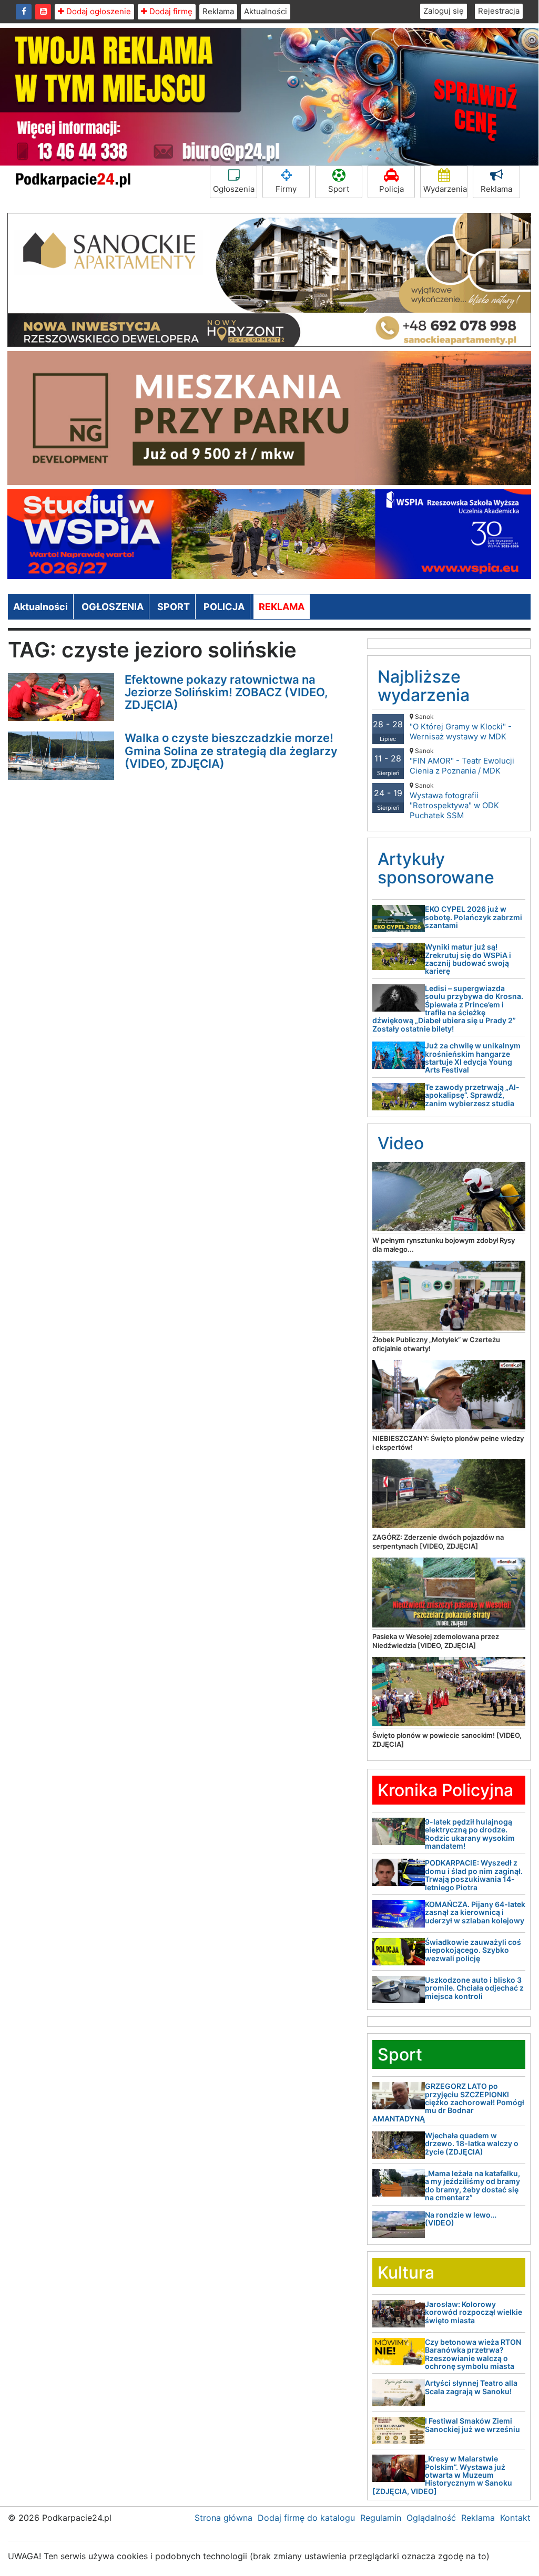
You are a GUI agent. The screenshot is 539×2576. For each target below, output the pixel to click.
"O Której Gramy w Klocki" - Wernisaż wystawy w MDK (461, 727)
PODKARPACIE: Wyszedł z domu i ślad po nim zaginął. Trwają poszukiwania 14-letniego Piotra (474, 1875)
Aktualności (266, 11)
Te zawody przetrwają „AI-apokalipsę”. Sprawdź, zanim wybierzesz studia (472, 1095)
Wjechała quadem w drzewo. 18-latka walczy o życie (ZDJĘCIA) (472, 2144)
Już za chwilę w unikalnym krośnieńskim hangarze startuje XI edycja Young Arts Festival (473, 1058)
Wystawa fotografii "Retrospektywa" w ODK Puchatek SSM (454, 801)
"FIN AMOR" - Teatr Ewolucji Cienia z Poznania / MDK (462, 761)
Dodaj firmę (170, 11)
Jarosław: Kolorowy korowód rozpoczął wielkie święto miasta (474, 2312)
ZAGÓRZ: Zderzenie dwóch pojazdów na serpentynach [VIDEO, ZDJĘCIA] (438, 1542)
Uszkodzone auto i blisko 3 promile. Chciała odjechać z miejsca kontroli (474, 1988)
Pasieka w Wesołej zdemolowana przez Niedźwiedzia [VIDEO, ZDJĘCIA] (436, 1641)
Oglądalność (431, 2518)
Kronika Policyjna (445, 1790)
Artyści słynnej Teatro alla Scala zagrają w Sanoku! (471, 2387)
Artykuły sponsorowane (436, 868)
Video (401, 1143)
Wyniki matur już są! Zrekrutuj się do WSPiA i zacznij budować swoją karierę (468, 959)
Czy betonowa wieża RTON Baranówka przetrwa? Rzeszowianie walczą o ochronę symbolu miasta (473, 2354)
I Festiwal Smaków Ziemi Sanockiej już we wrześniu (472, 2425)
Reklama (218, 11)
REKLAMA (282, 607)
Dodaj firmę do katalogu (306, 2518)
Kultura (406, 2273)
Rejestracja (499, 11)
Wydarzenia (445, 189)
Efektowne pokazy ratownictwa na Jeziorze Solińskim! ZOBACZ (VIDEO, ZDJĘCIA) (226, 692)
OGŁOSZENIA (113, 607)
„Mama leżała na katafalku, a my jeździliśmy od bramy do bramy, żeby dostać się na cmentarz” (472, 2185)
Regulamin (381, 2518)
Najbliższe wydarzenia (424, 686)
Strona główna (223, 2518)
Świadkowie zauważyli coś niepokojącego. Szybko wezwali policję (473, 1950)
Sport (339, 189)
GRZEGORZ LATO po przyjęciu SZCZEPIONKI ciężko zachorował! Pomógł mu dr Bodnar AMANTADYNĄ (448, 2102)
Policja (391, 189)
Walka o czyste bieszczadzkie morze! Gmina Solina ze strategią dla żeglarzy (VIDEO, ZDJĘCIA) (231, 750)
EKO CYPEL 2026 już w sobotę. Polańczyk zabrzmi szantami (474, 917)
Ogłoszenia (234, 189)
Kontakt (515, 2518)
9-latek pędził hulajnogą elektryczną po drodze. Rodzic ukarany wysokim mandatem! (470, 1834)
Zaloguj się (444, 11)
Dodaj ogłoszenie (98, 11)
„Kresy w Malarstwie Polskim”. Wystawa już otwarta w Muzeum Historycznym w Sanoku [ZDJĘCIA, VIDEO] (442, 2475)
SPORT (174, 607)
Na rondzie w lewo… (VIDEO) (461, 2219)
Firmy (286, 189)
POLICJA (224, 607)
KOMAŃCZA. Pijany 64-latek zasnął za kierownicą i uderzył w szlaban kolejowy (475, 1912)
